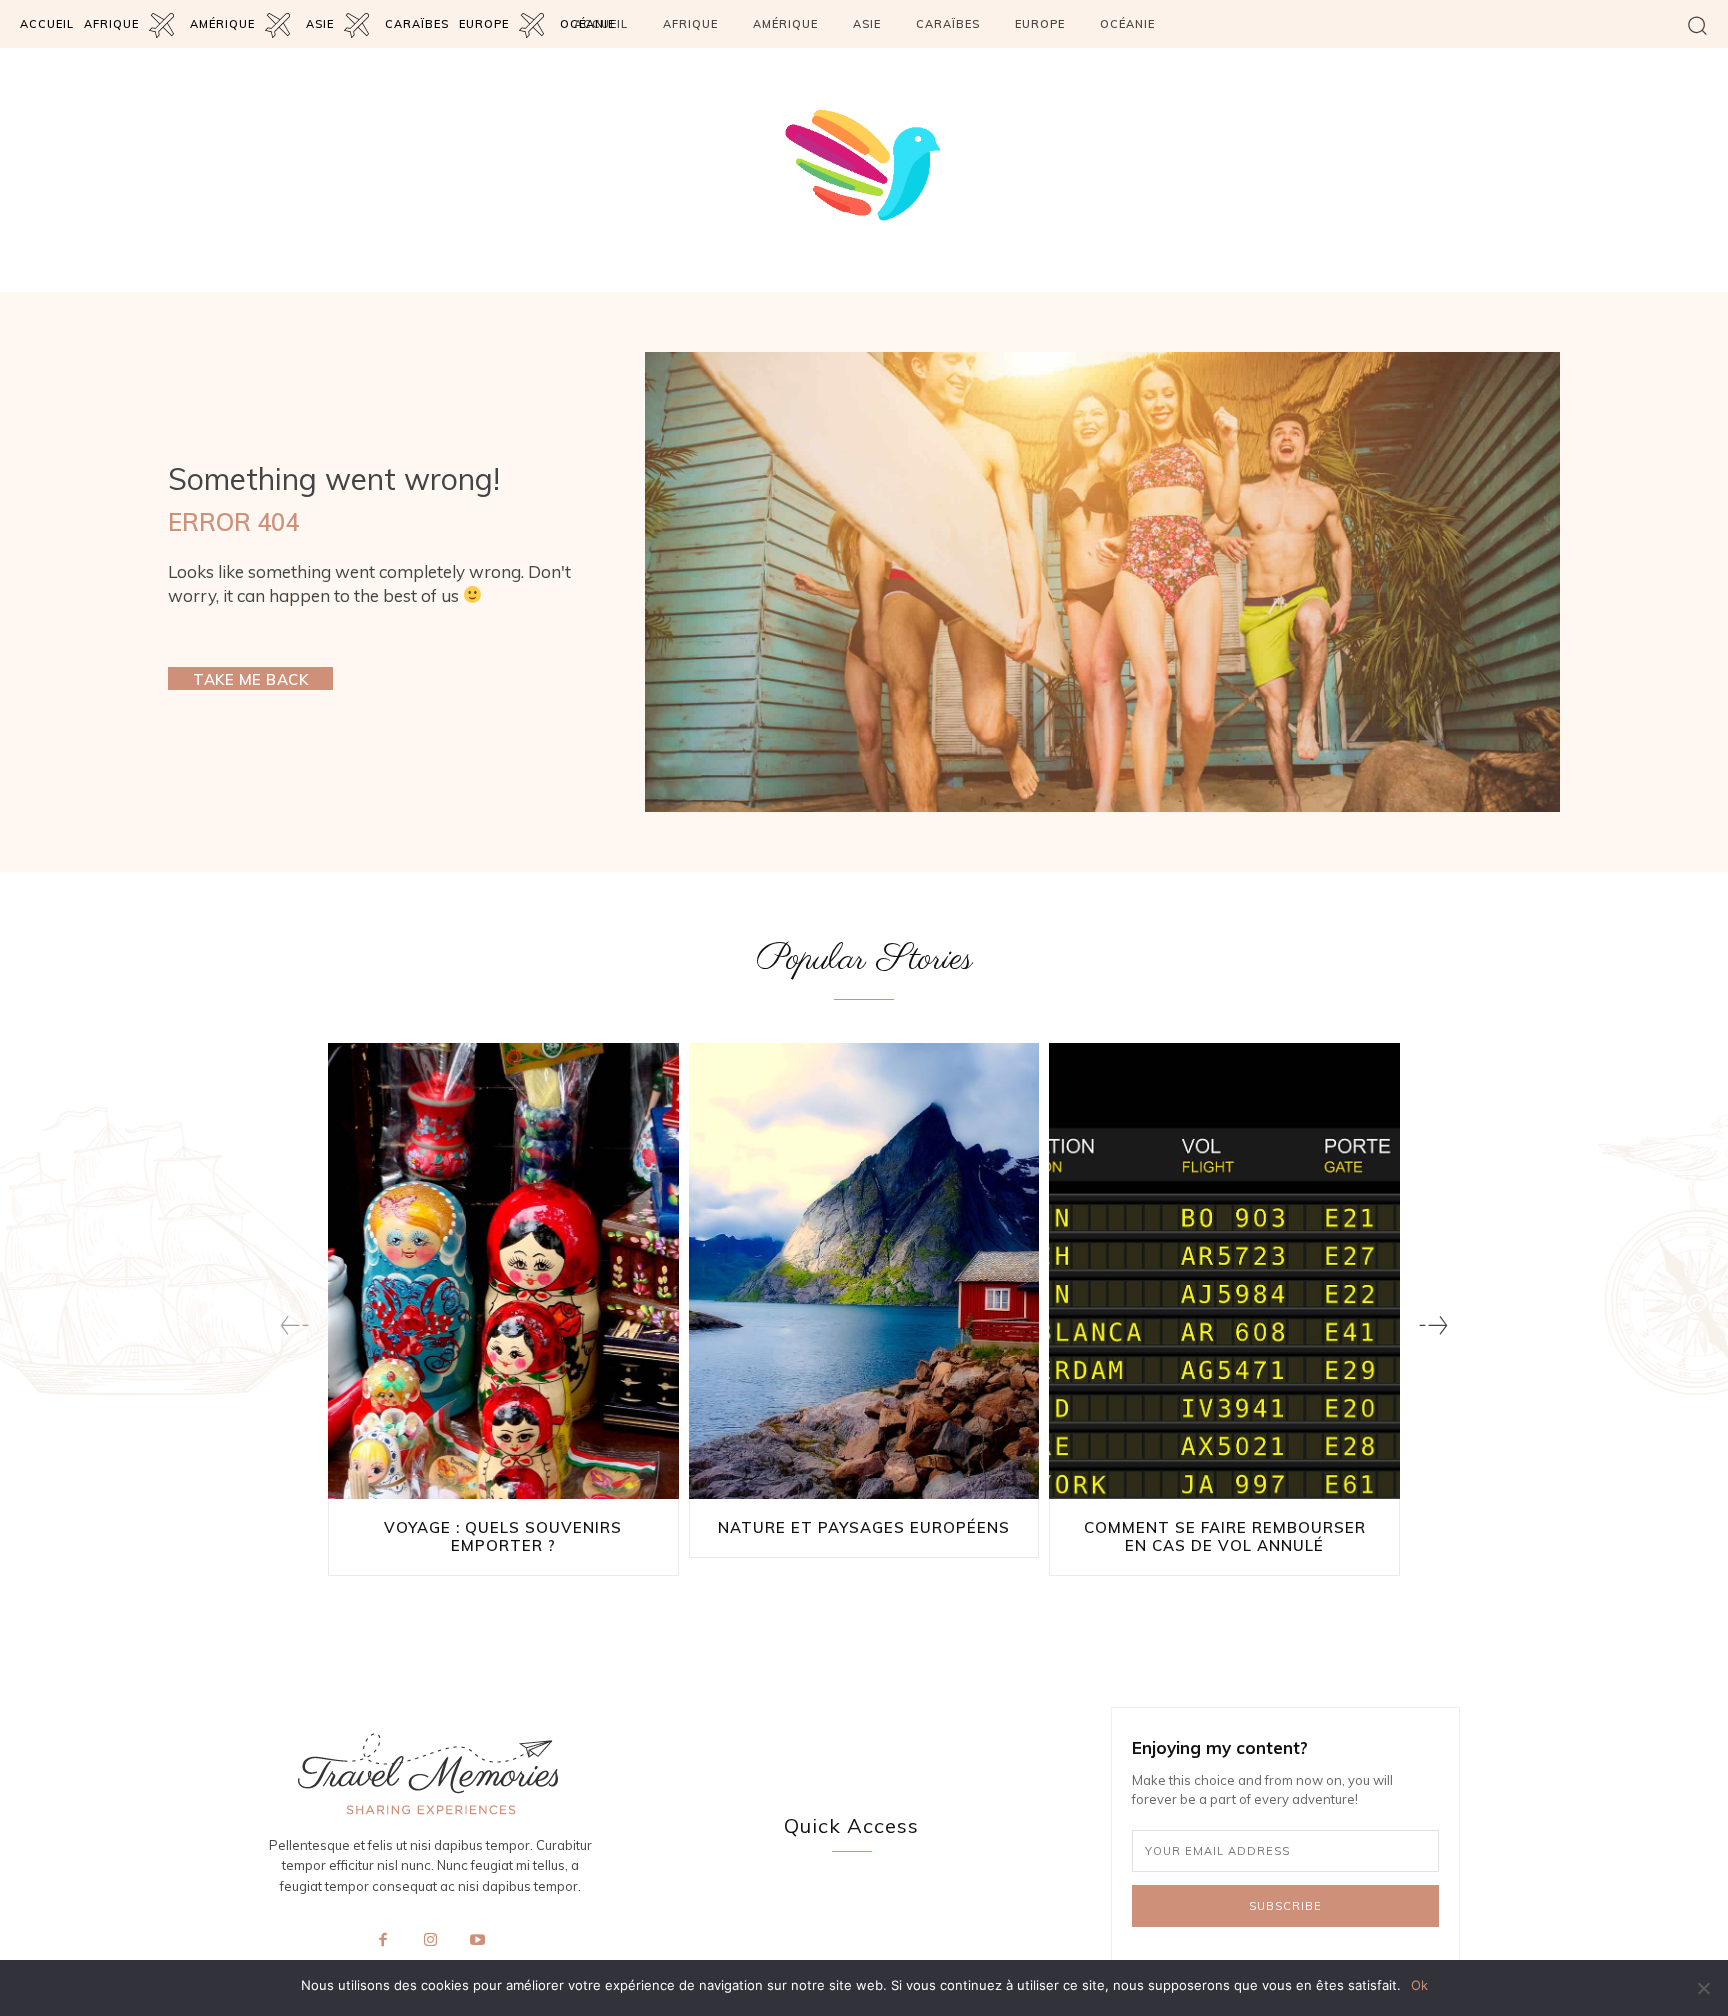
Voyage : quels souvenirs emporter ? (503, 1536)
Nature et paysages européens (864, 1527)
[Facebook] (383, 1941)
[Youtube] (478, 1941)
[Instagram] (430, 1941)
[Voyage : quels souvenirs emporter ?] (503, 1271)
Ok (1419, 1985)
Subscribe (1285, 1906)
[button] (1697, 24)
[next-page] (1433, 1325)
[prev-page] (294, 1325)
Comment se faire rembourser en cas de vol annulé (1225, 1536)
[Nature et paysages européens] (864, 1271)
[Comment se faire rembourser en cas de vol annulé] (1224, 1271)
